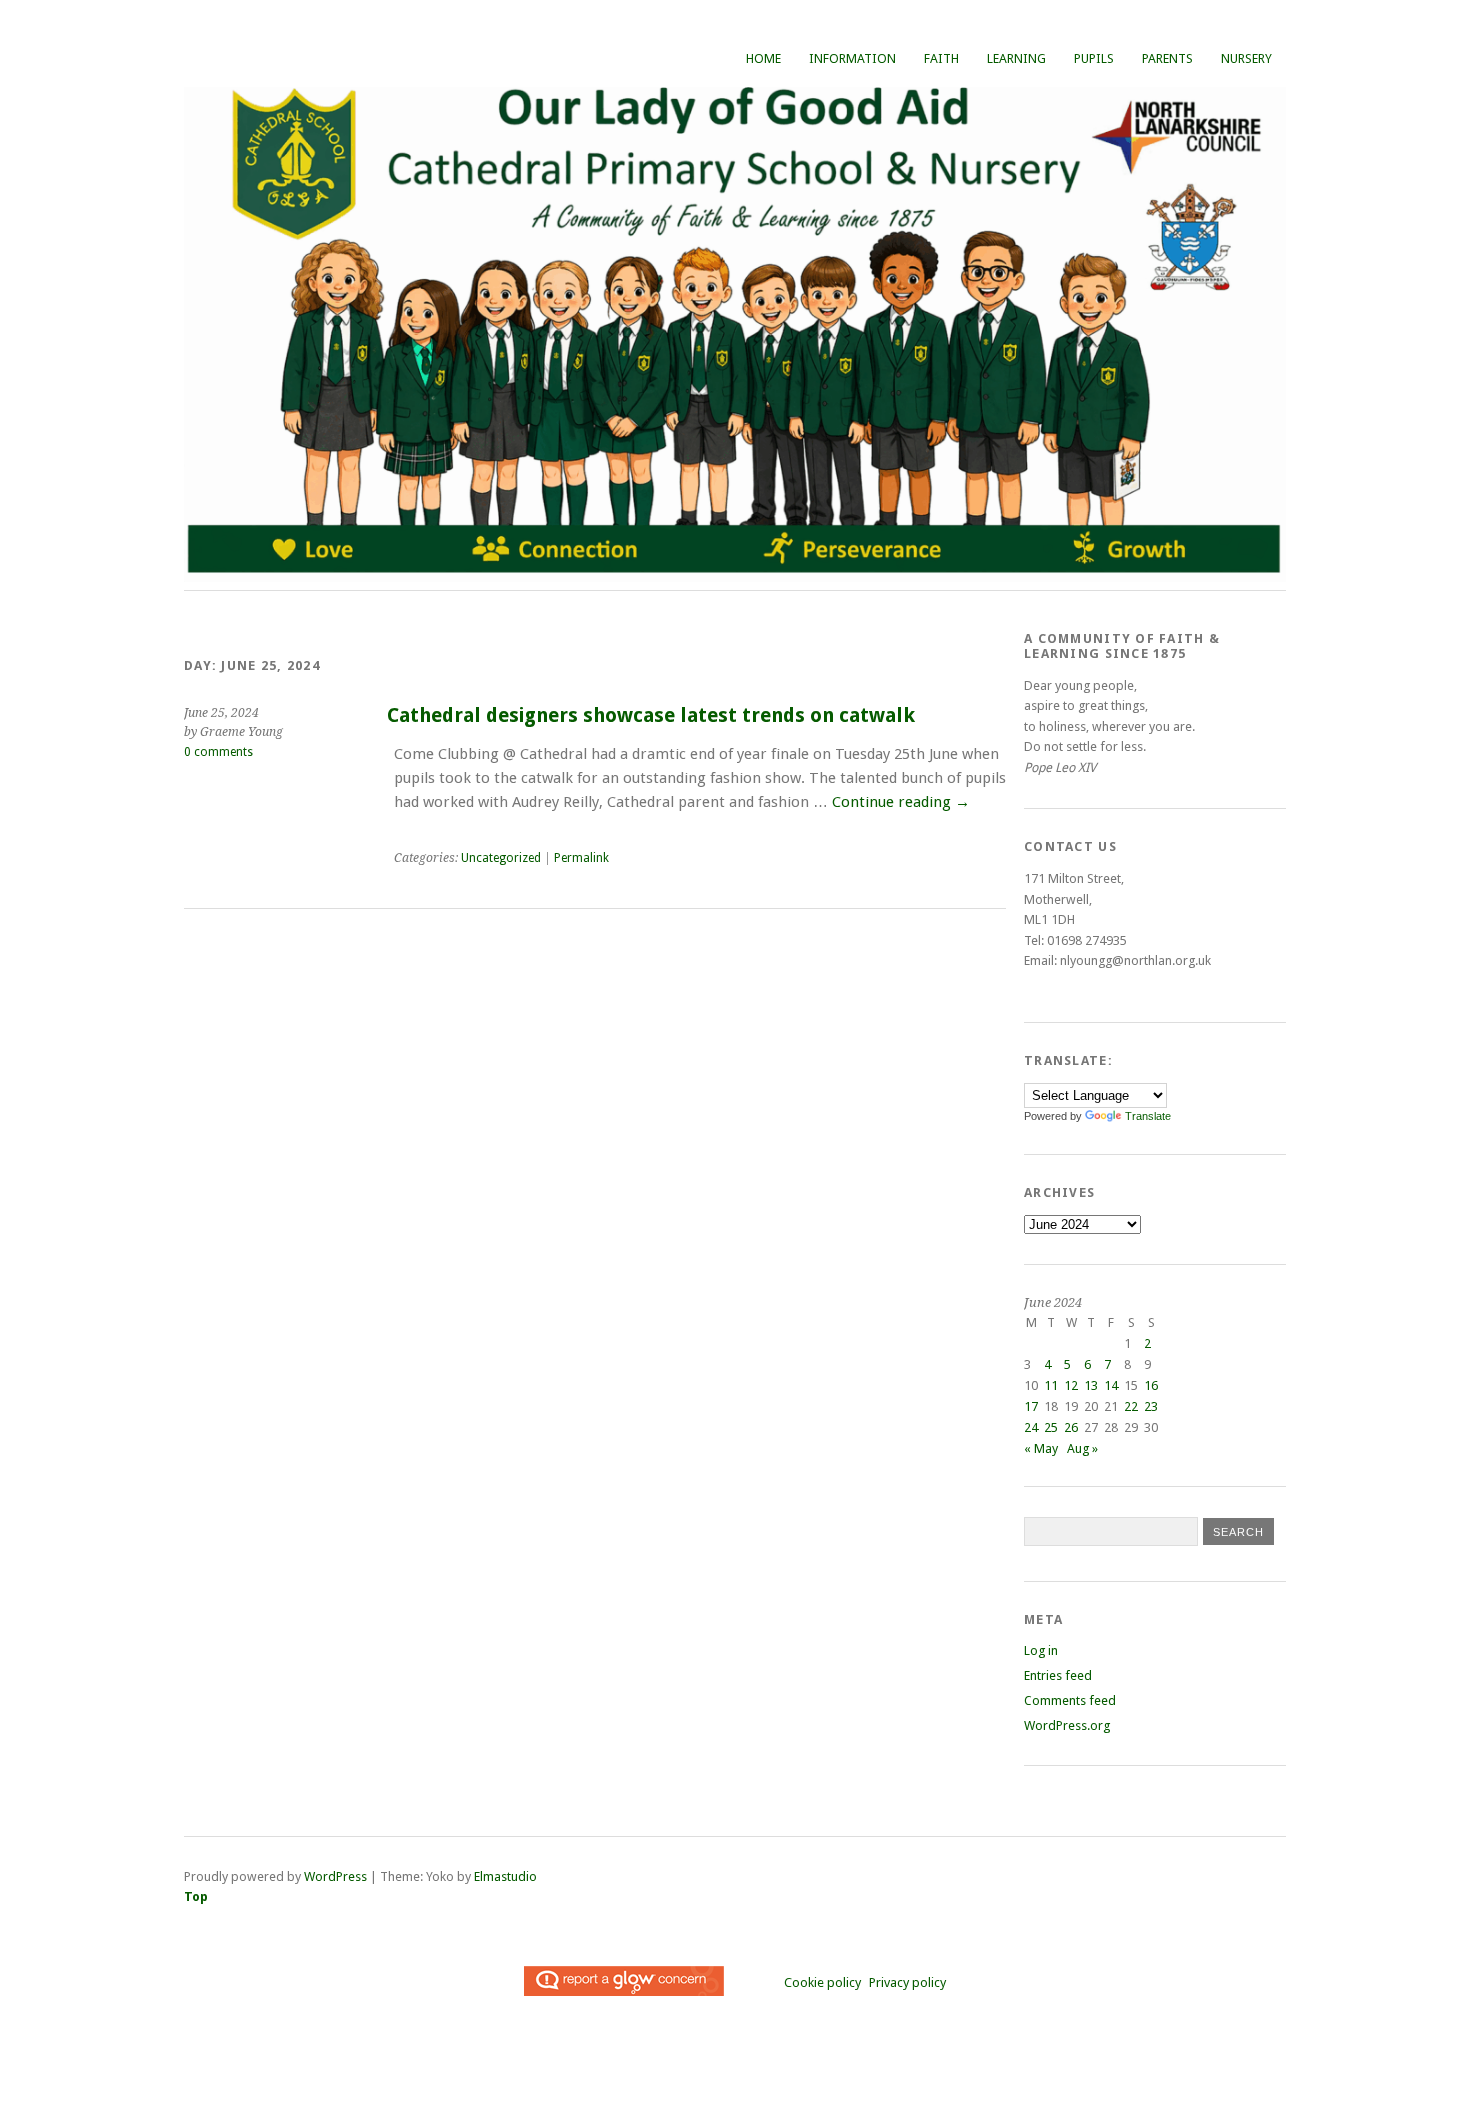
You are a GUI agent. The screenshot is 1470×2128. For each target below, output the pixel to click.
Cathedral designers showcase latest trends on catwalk (651, 715)
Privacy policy (907, 1982)
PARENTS (1167, 58)
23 (1151, 1406)
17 (1031, 1406)
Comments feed (1070, 1700)
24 (1031, 1427)
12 (1071, 1385)
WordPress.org (1067, 1725)
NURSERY (1246, 58)
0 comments (218, 752)
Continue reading (901, 802)
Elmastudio (505, 1876)
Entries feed (1058, 1675)
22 (1131, 1406)
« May (1041, 1448)
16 (1151, 1385)
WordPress (335, 1876)
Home (763, 58)
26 (1071, 1427)
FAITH (941, 58)
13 (1091, 1385)
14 (1111, 1385)
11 (1051, 1385)
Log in (1041, 1650)
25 (1051, 1427)
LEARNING (1016, 58)
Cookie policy (822, 1982)
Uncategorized (501, 858)
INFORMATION (852, 58)
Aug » (1082, 1448)
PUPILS (1094, 58)
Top (196, 1896)
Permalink (581, 858)
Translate (1148, 1116)
